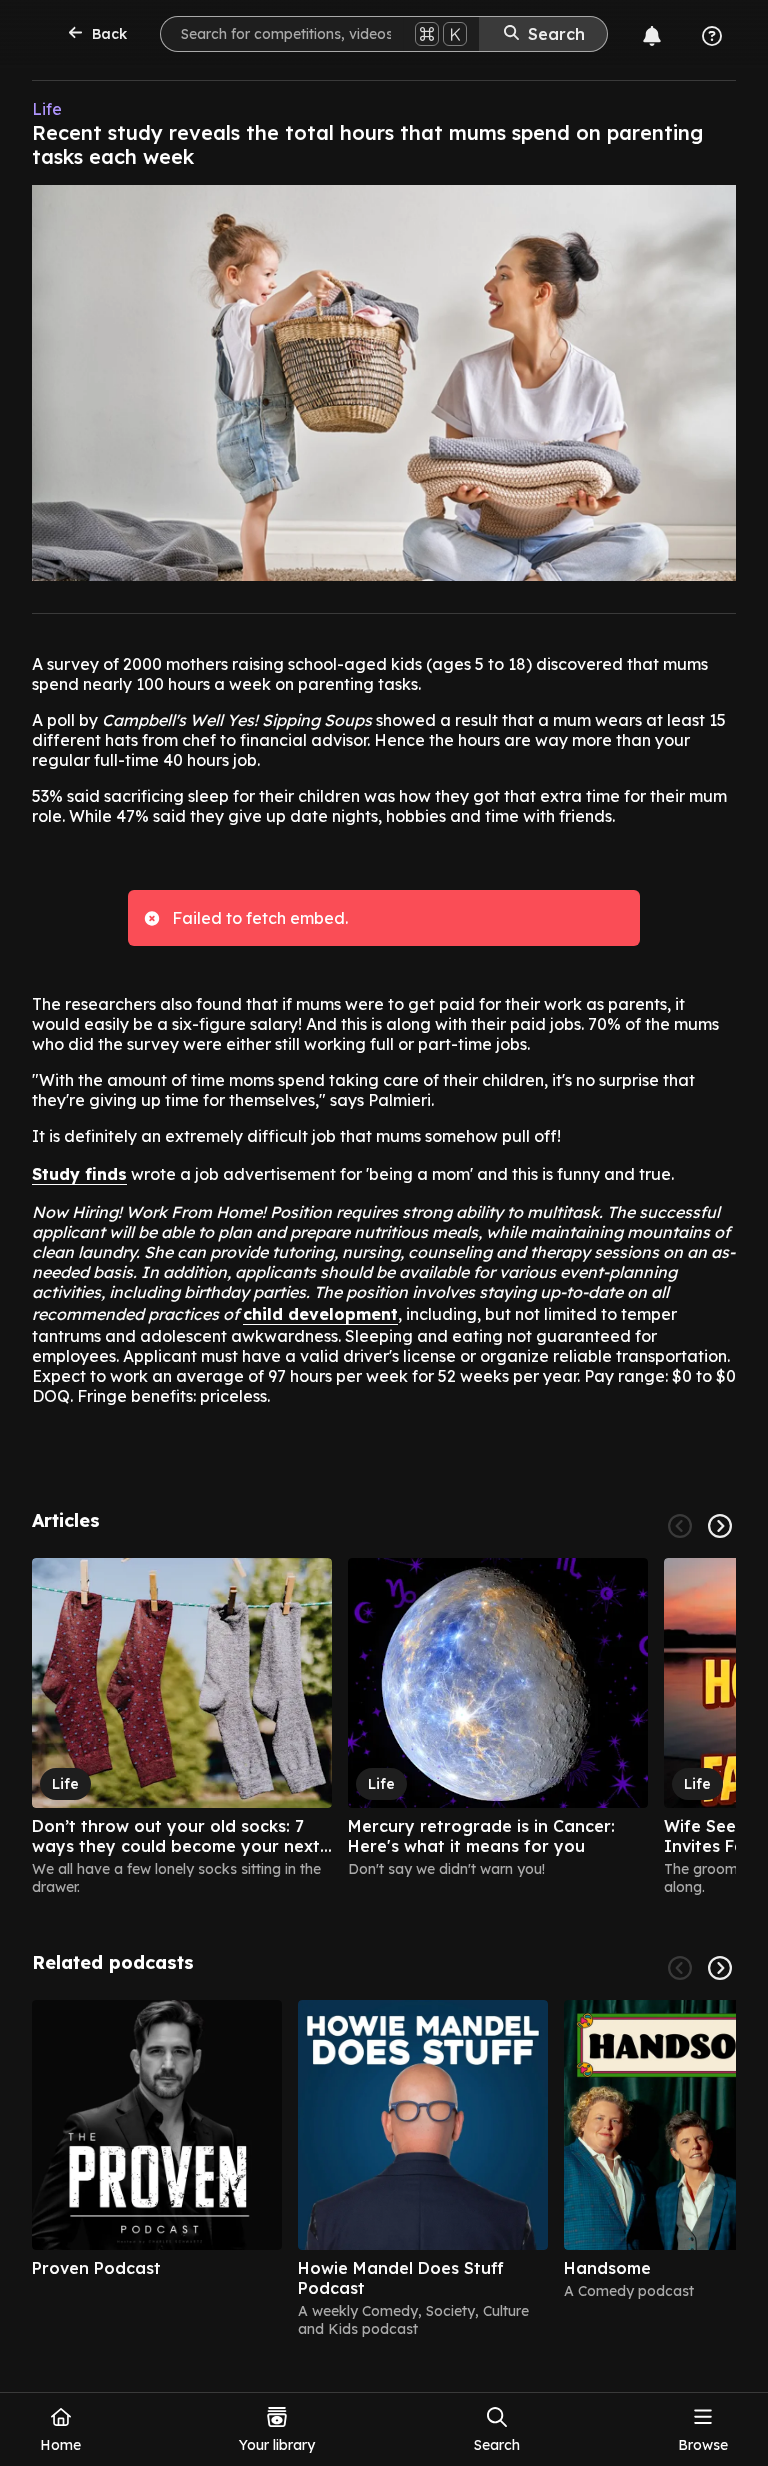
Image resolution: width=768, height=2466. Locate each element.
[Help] (712, 36)
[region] (384, 1727)
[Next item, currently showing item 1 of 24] (720, 1526)
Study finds (79, 1174)
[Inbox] (652, 36)
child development (320, 1314)
